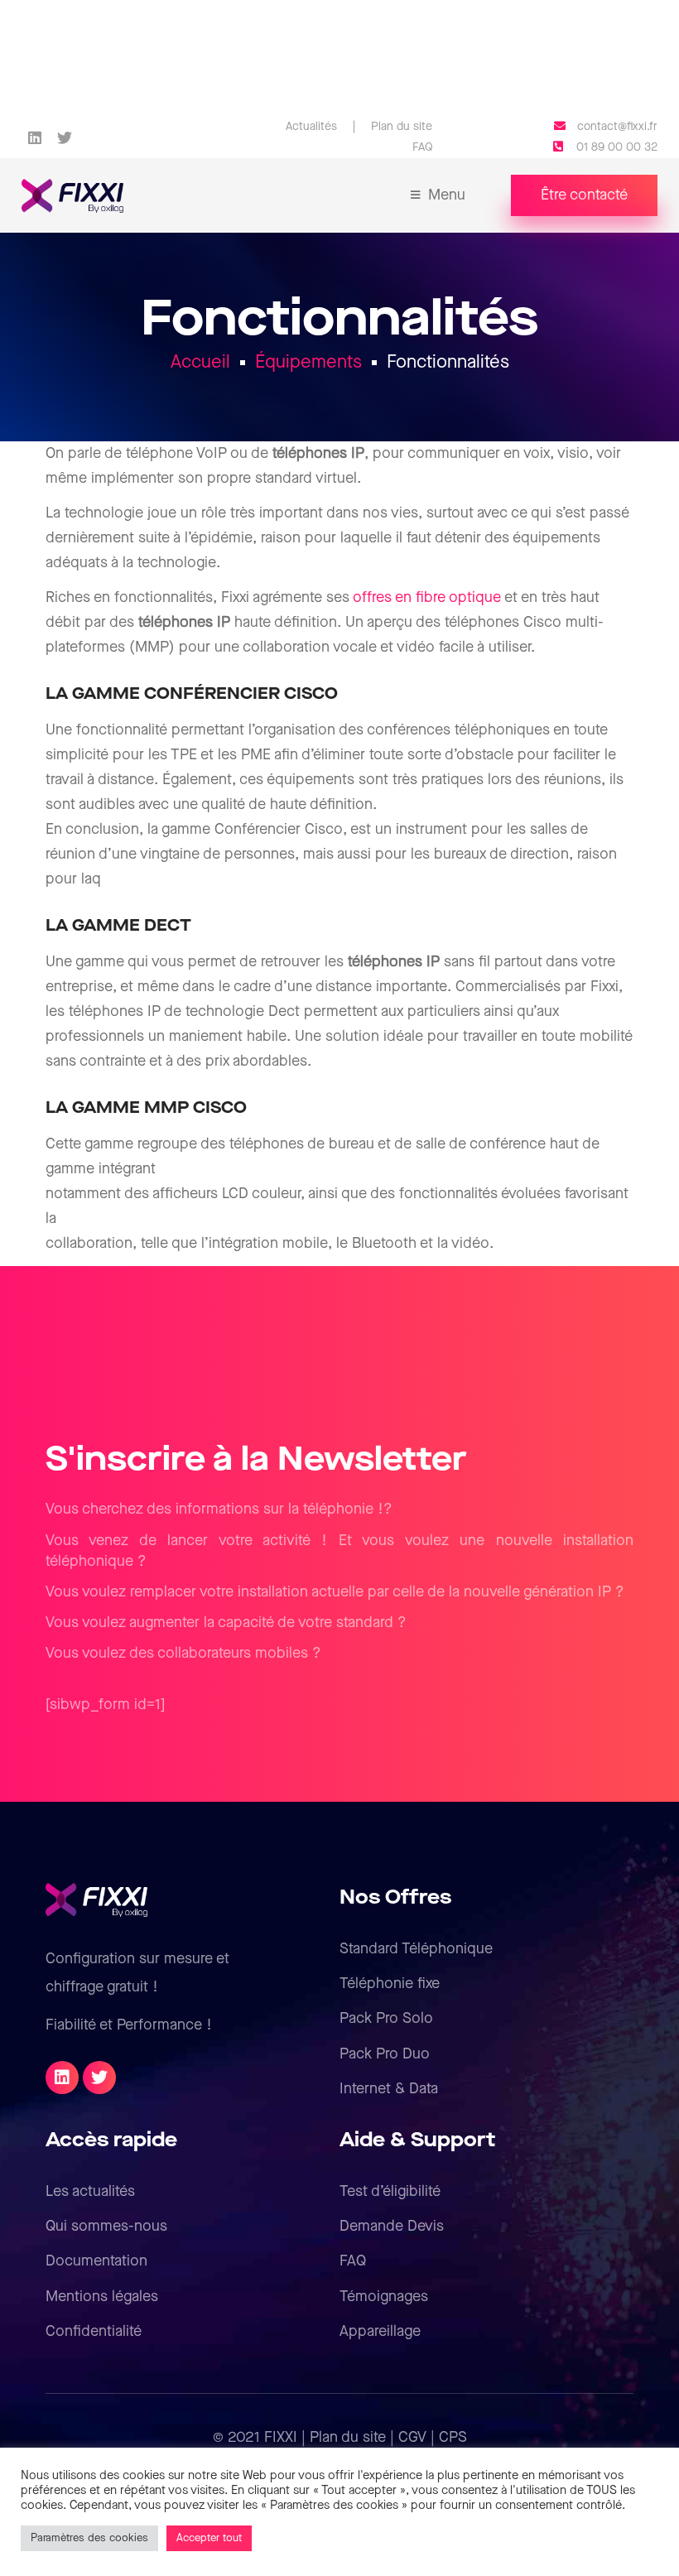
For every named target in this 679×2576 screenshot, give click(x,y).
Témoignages (384, 2297)
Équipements (308, 362)
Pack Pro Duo (385, 2054)
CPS (453, 2437)
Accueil (200, 362)
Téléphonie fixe (390, 1984)
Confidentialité (94, 2331)
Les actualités (90, 2191)
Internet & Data (389, 2089)
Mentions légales (102, 2297)
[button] (584, 195)
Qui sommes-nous (106, 2226)
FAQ (353, 2261)
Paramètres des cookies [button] (89, 2538)
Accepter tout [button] (209, 2538)
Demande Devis (392, 2226)
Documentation (96, 2261)
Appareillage (380, 2331)
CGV (412, 2437)
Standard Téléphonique (416, 1949)
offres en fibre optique (427, 597)
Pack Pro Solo (386, 2018)
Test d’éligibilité (390, 2191)
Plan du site (348, 2437)
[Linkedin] (34, 137)
